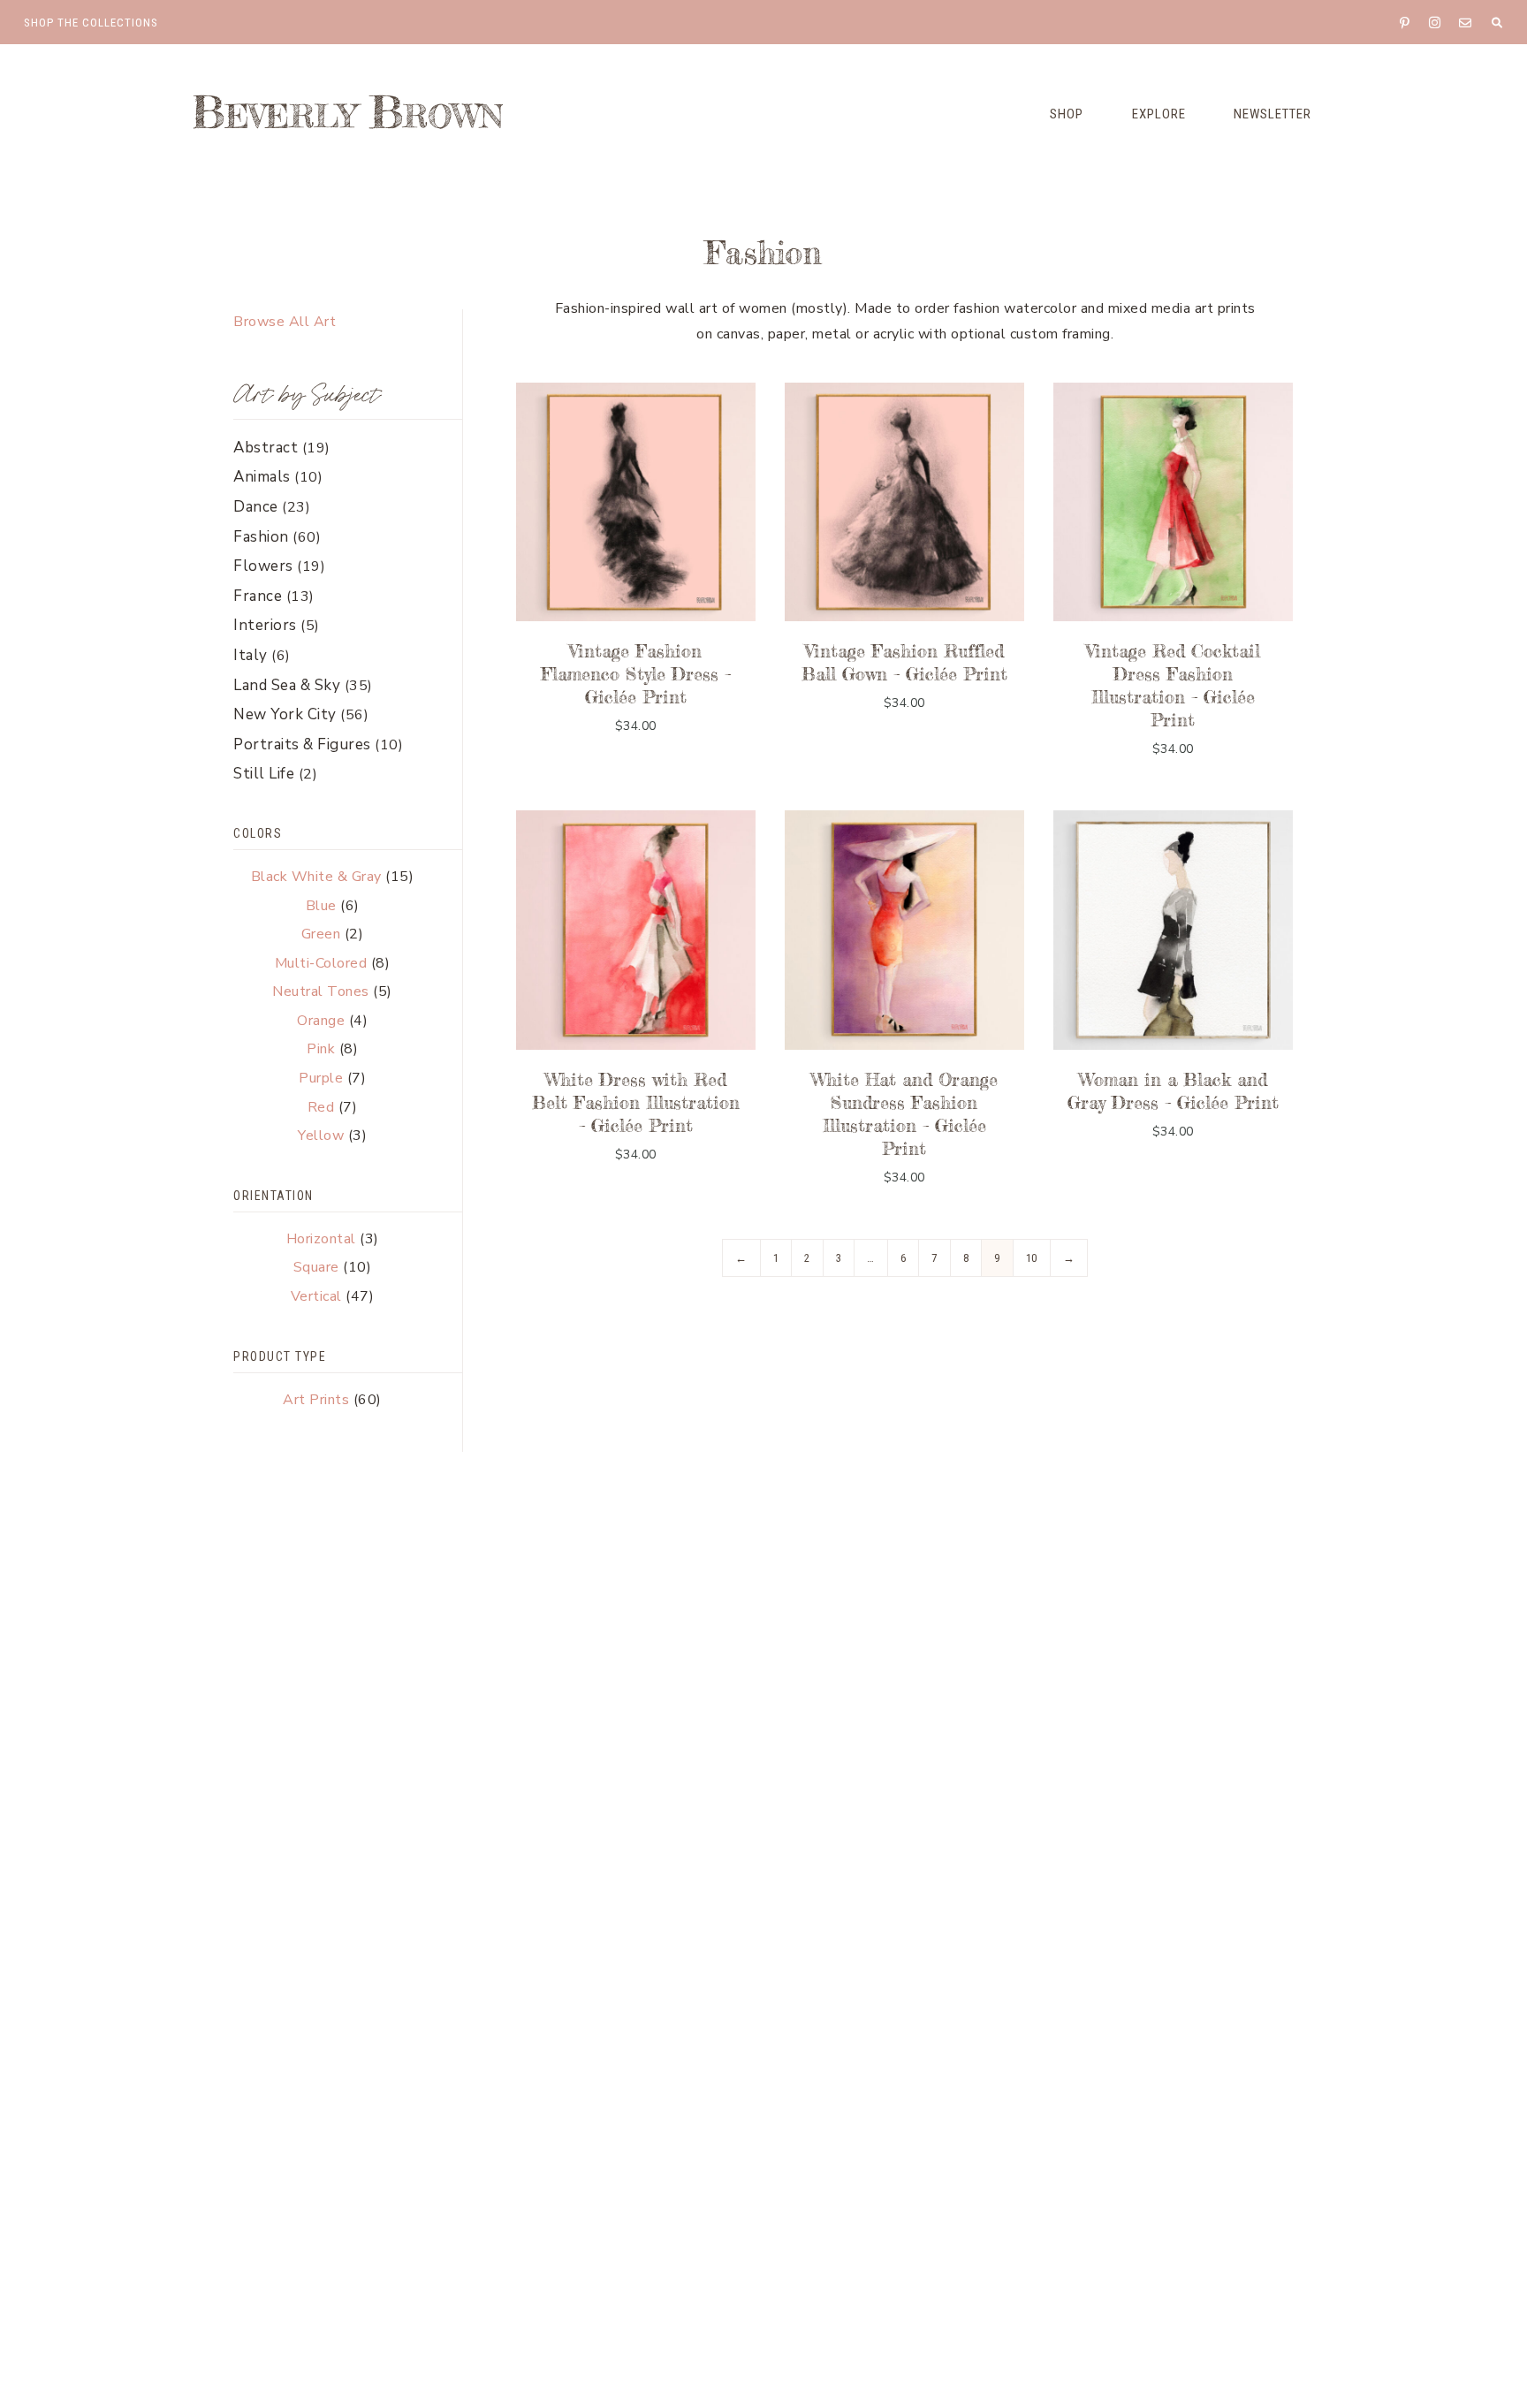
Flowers (263, 566)
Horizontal (321, 1239)
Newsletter (1272, 114)
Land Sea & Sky (287, 685)
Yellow (321, 1136)
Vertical (316, 1296)
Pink (321, 1049)
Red (321, 1107)
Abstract (266, 448)
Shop (1067, 114)
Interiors (265, 625)
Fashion (261, 537)
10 (1032, 1258)
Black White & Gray (316, 877)
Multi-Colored (321, 963)
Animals (262, 477)
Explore (1159, 114)
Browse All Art (285, 322)
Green (321, 934)
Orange (321, 1021)
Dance (256, 507)
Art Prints (316, 1400)
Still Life (264, 774)
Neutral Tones (321, 991)
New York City (285, 714)
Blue (321, 906)
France (258, 596)
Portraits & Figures (302, 744)
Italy (251, 655)
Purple (321, 1078)
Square (316, 1267)
